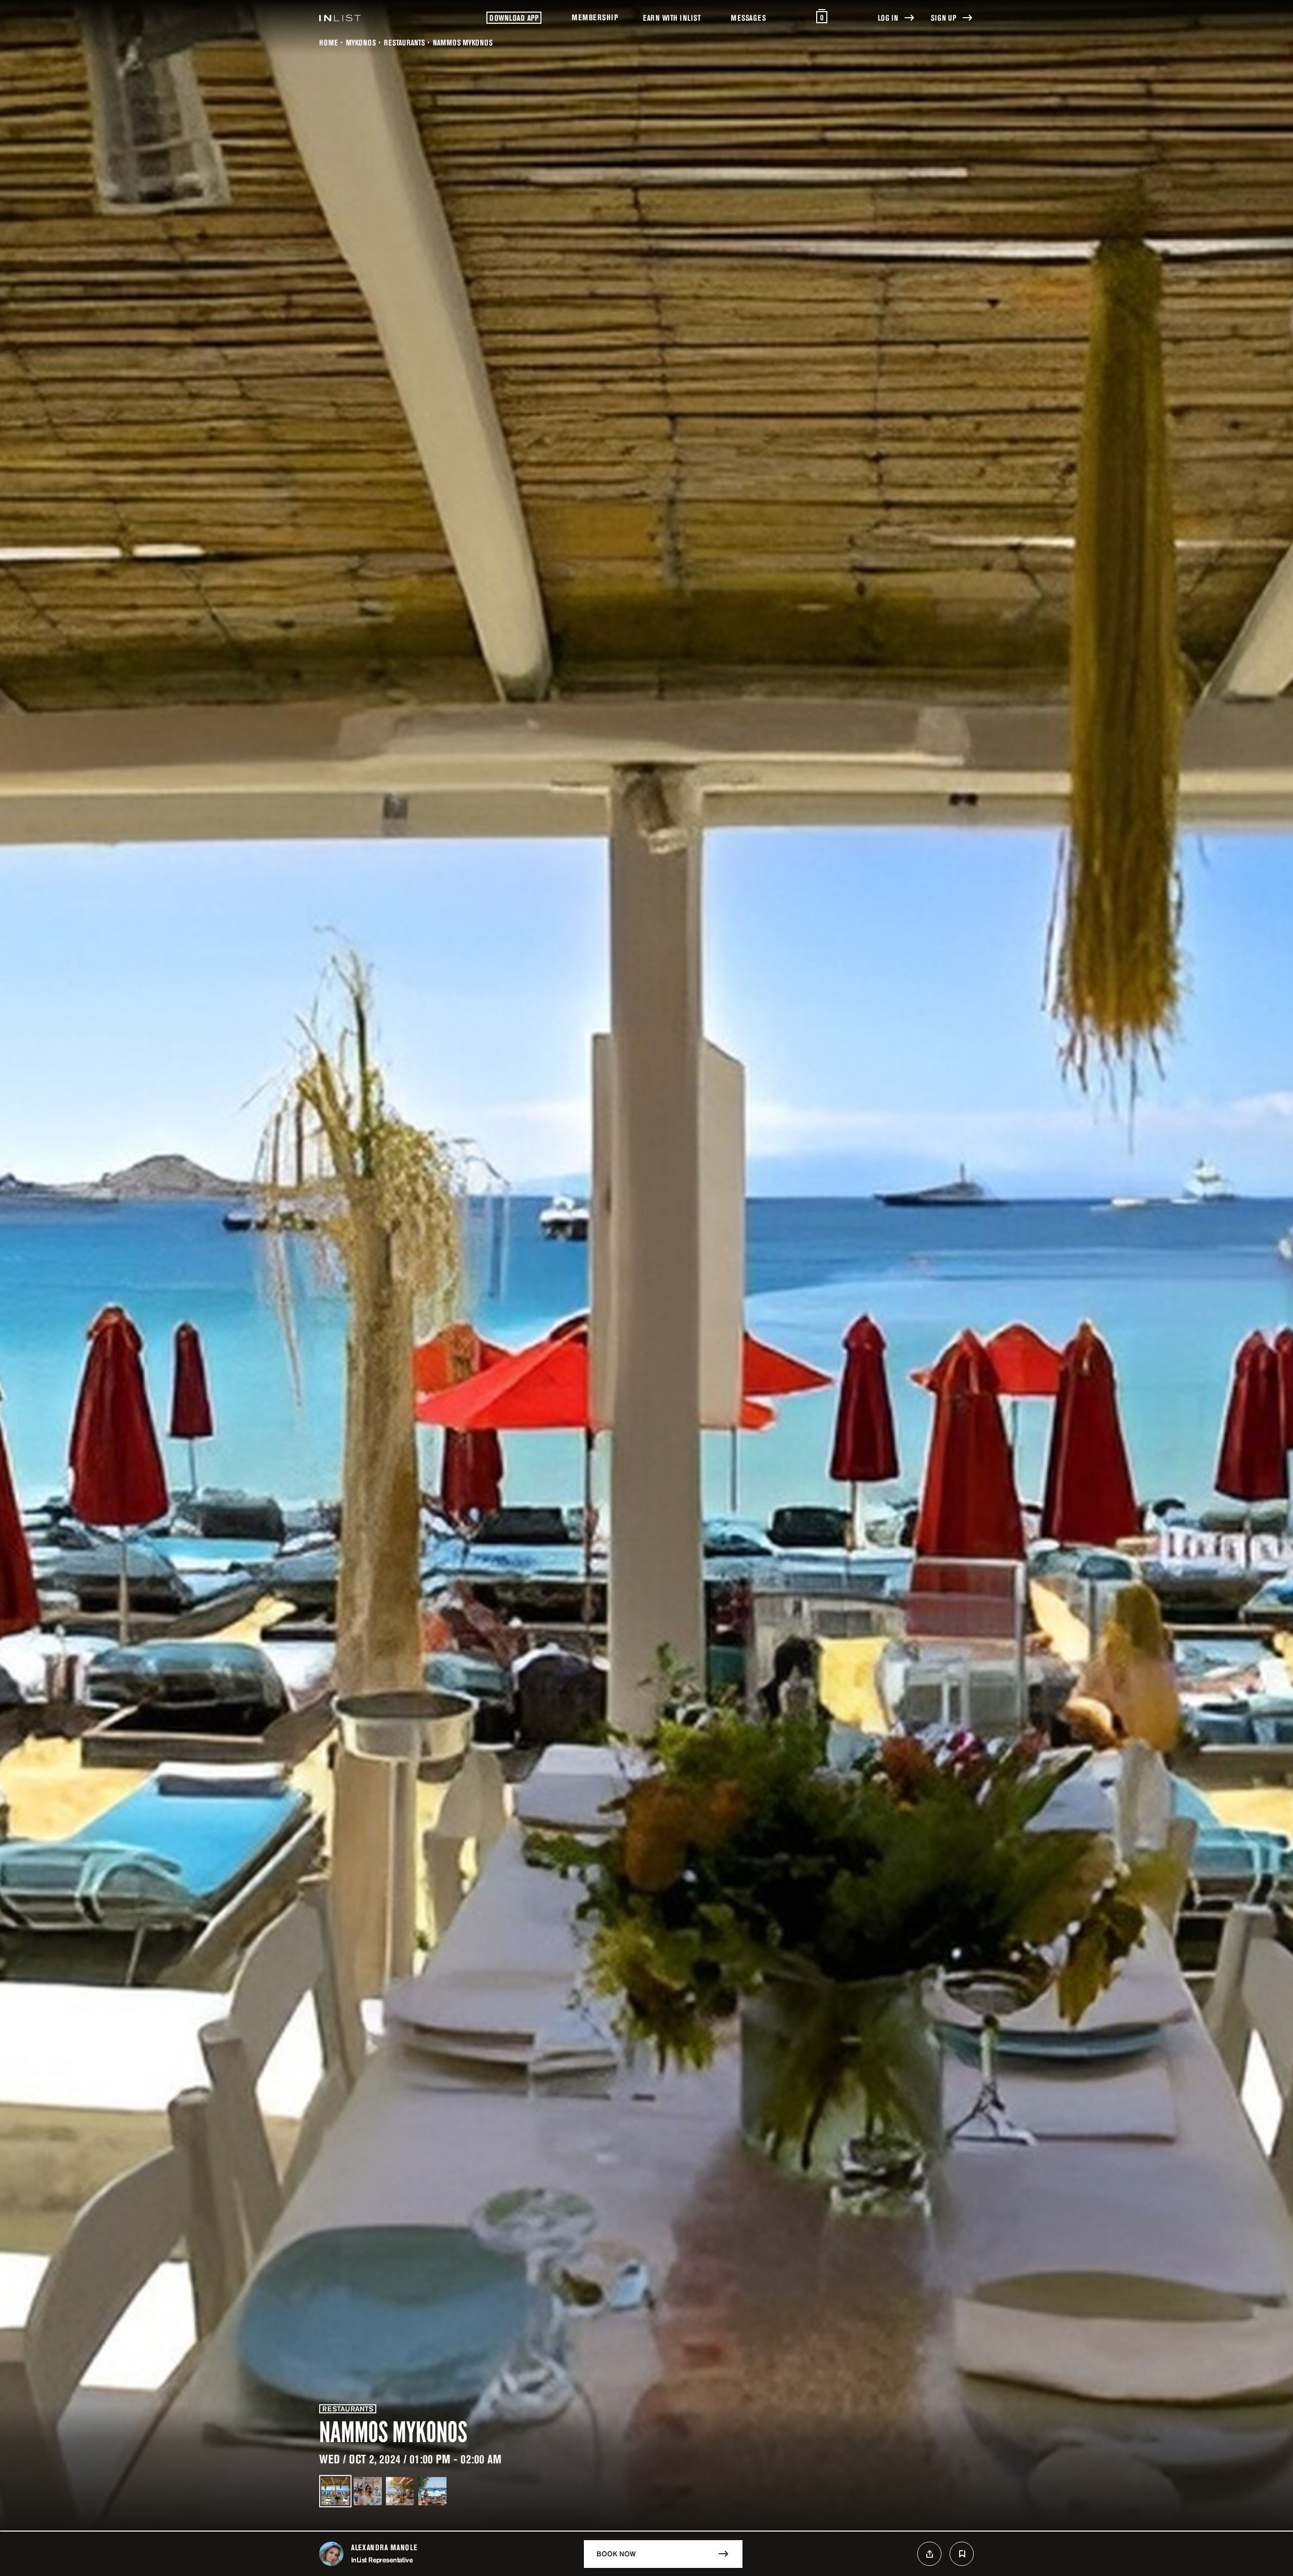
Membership (595, 17)
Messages (748, 18)
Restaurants (404, 42)
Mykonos (361, 42)
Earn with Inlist (672, 18)
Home (329, 42)
